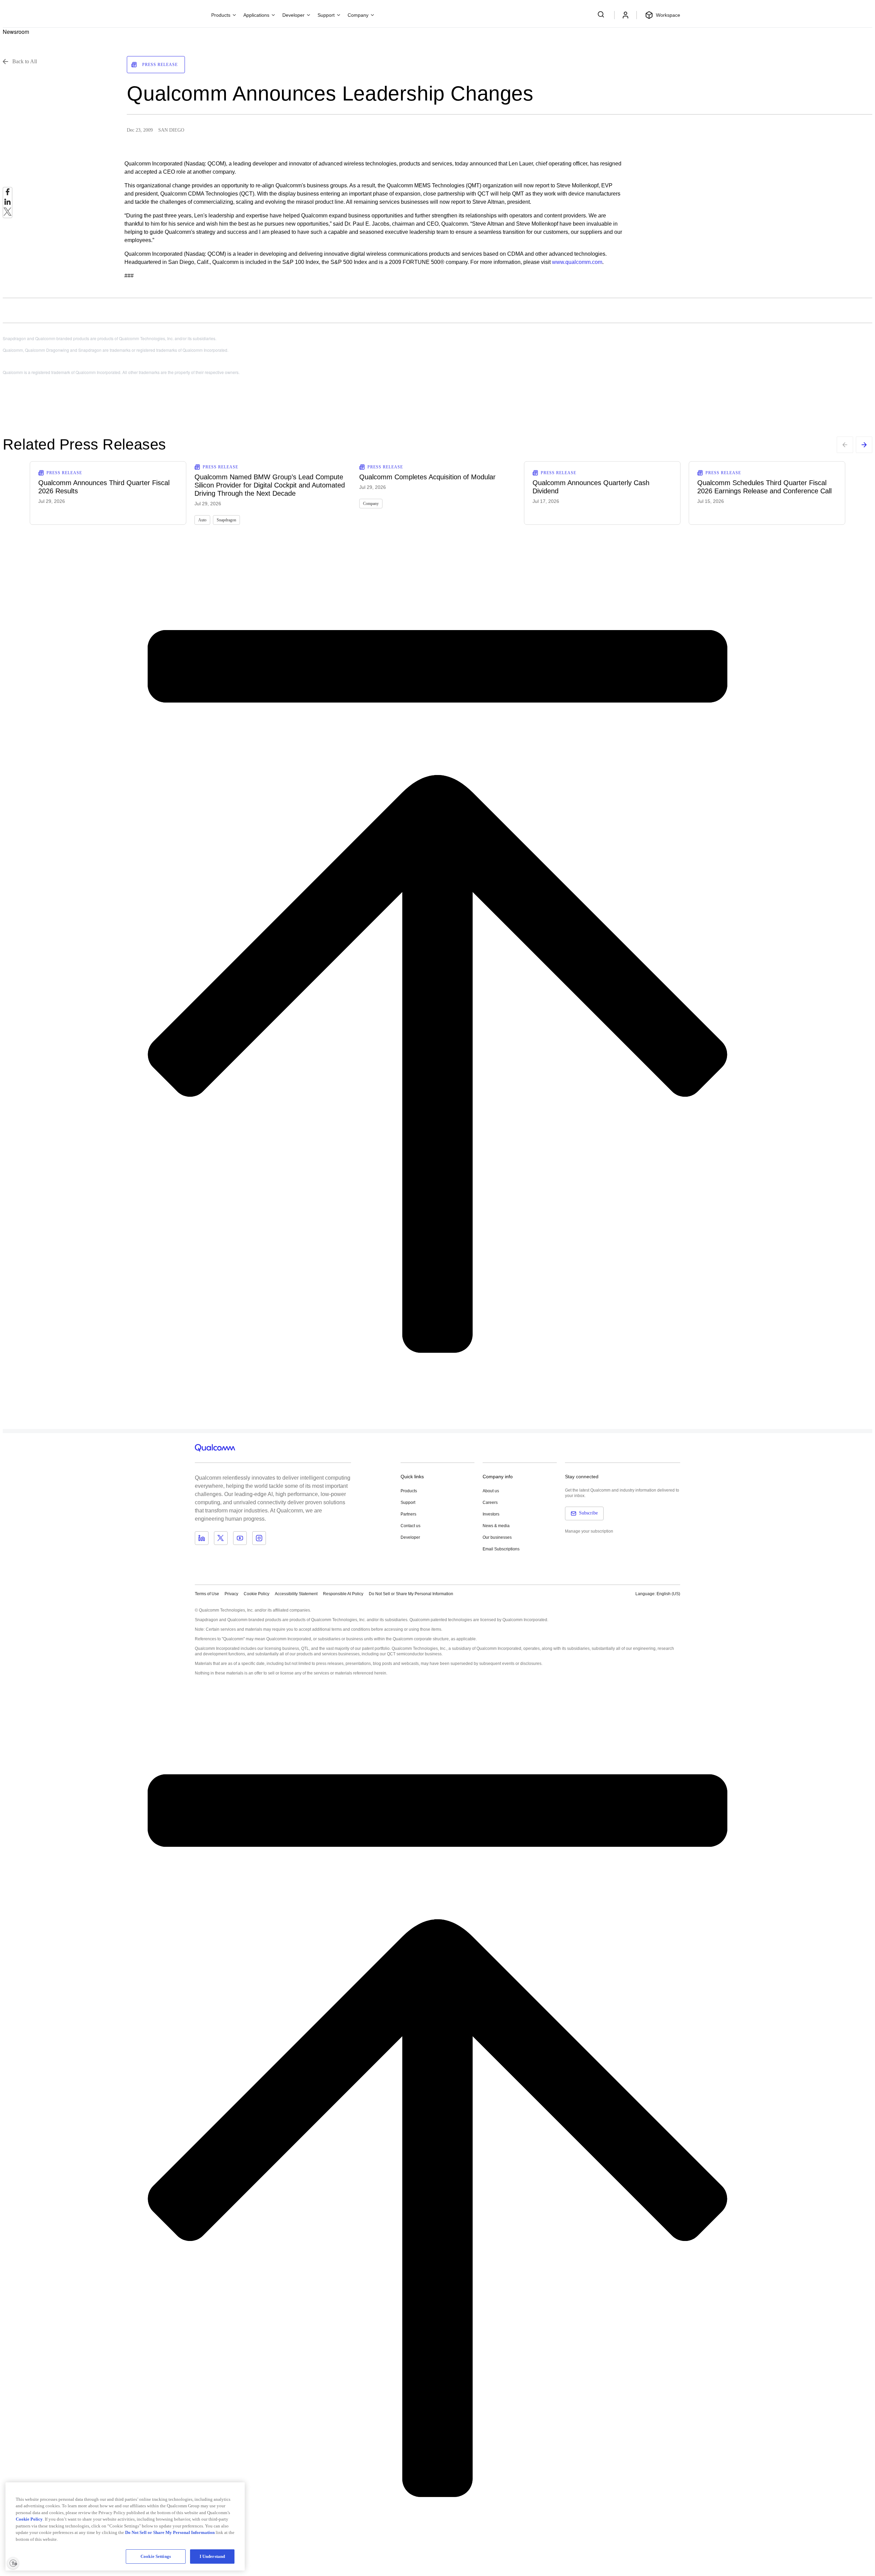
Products (409, 1491)
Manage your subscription (589, 1531)
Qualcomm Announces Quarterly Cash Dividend (591, 487)
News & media (496, 1526)
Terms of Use (207, 1594)
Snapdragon (226, 520)
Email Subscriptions (501, 1549)
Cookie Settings (156, 2556)
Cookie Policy (257, 1594)
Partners (408, 1514)
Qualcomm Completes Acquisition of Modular (427, 477)
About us (491, 1491)
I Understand (212, 2556)
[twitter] (8, 213)
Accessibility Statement (296, 1594)
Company (371, 504)
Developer (410, 1537)
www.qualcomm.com (577, 262)
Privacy (231, 1594)
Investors (491, 1514)
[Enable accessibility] (13, 2563)
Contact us (410, 1526)
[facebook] (8, 194)
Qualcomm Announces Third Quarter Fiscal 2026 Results (104, 487)
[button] (411, 1593)
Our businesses (497, 1537)
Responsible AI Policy (343, 1594)
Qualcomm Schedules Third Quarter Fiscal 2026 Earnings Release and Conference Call (764, 487)
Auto (202, 520)
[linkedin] (8, 204)
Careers (490, 1503)
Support (408, 1503)
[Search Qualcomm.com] (602, 14)
